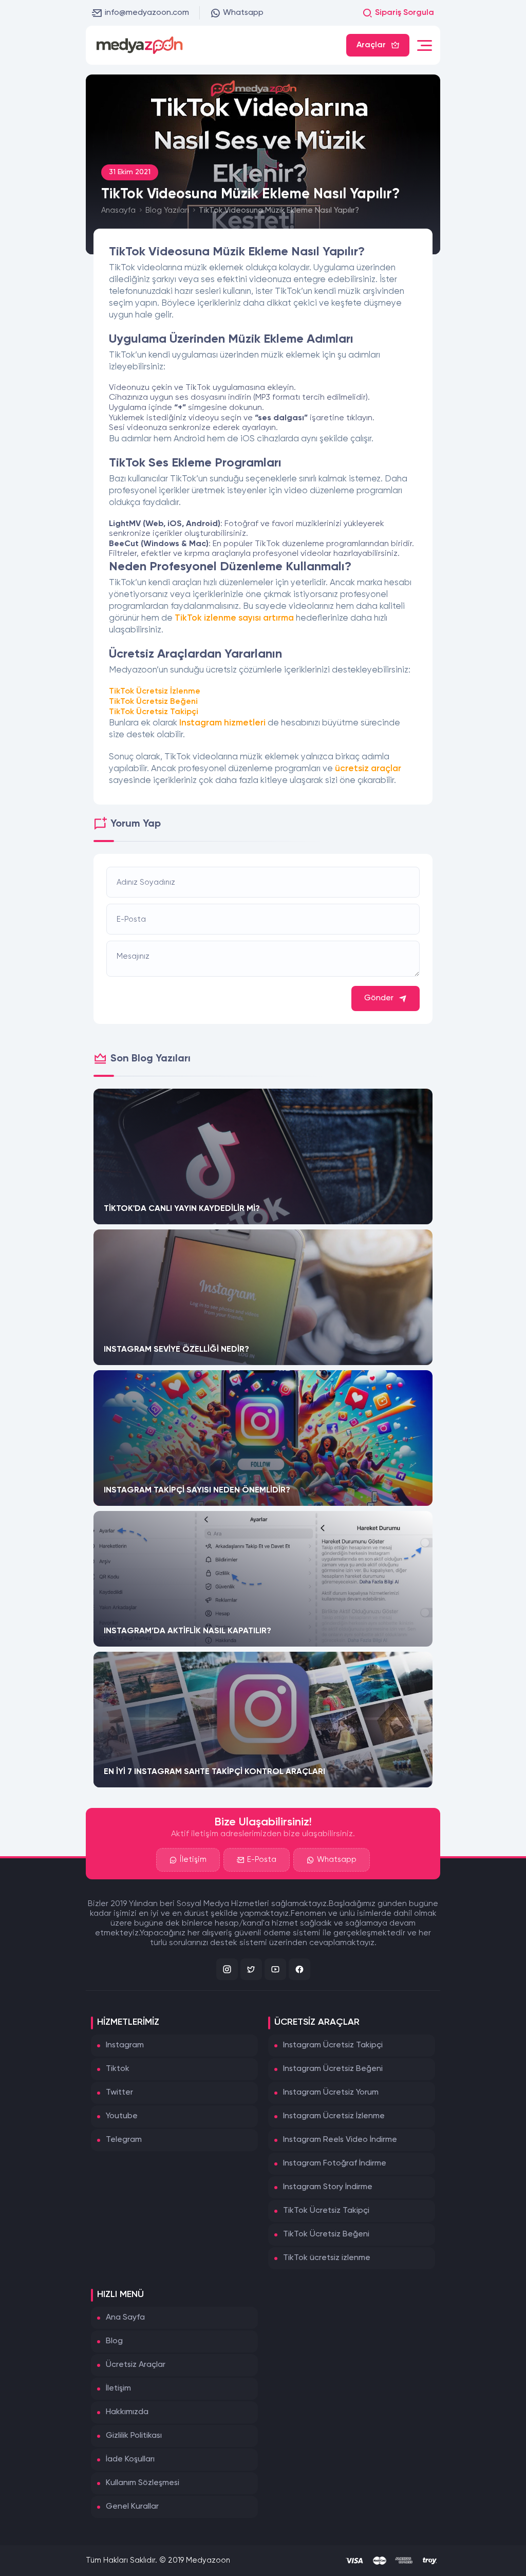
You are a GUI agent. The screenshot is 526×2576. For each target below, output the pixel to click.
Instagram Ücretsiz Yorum (331, 2093)
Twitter (119, 2093)
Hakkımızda (127, 2412)
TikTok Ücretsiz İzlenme (155, 692)
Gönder (379, 998)
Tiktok (118, 2069)
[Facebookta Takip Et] (299, 1969)
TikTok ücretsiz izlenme (327, 2258)
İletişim (193, 1860)
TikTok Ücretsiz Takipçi (154, 712)
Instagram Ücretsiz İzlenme (334, 2116)
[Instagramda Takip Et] (227, 1969)
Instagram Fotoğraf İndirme (335, 2163)
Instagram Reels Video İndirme (340, 2140)
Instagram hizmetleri (222, 723)
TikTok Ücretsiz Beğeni (153, 702)
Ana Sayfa (125, 2318)
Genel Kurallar (132, 2507)
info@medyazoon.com (147, 13)
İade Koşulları (130, 2459)
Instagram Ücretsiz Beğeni (333, 2069)
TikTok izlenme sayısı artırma (234, 618)
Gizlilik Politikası (134, 2436)
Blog (114, 2341)
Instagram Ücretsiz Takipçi (333, 2045)
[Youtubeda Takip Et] (275, 1969)
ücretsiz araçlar (368, 769)
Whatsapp (243, 13)
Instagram (125, 2045)
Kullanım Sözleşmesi (143, 2483)
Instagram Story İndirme (328, 2187)
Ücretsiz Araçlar (136, 2365)
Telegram (124, 2140)
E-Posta (262, 1860)
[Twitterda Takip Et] (251, 1969)
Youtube (122, 2116)
